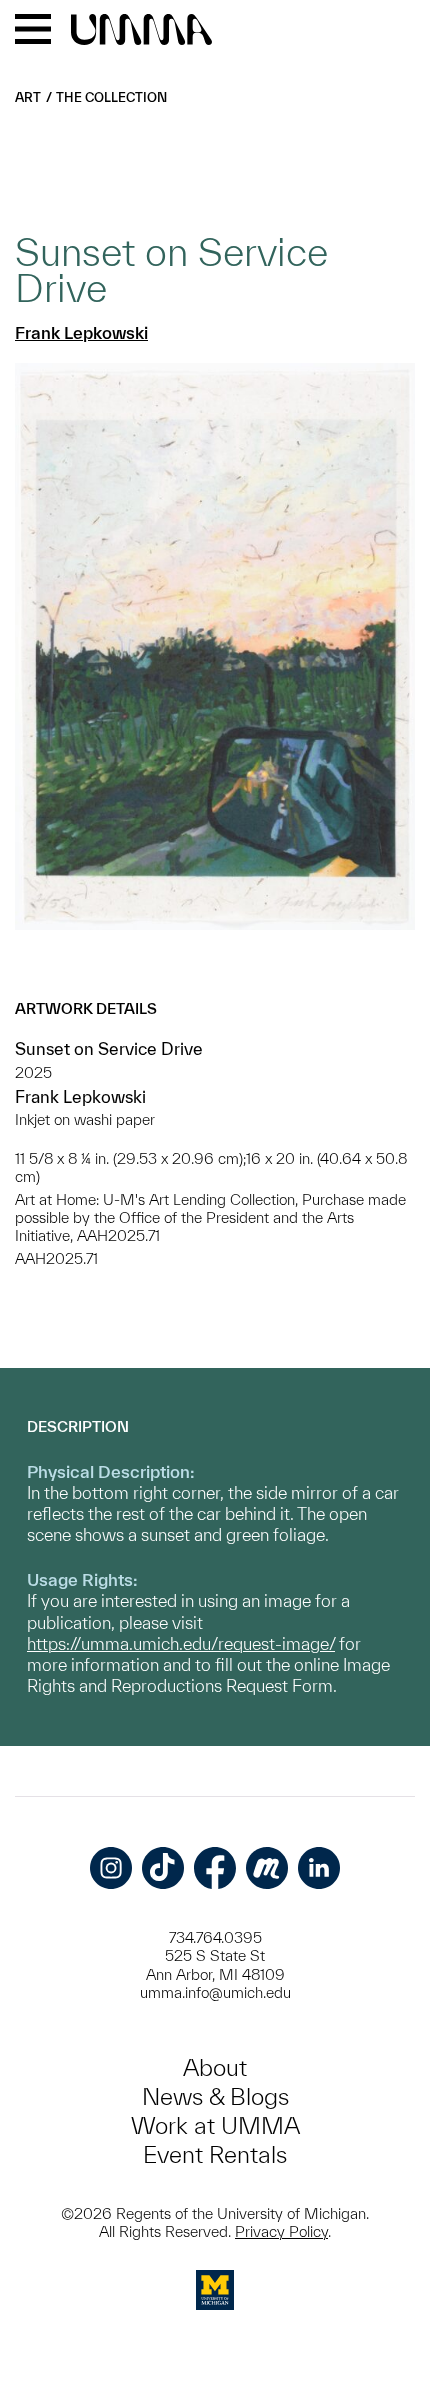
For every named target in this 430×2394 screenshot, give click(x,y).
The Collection (111, 97)
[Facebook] (215, 1868)
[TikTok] (163, 1868)
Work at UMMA (215, 2125)
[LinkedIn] (319, 1868)
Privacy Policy (281, 2231)
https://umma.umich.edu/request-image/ (181, 1643)
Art (28, 97)
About (215, 2067)
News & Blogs (215, 2096)
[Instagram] (111, 1868)
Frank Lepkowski (81, 332)
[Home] (141, 31)
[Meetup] (267, 1868)
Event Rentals (215, 2154)
